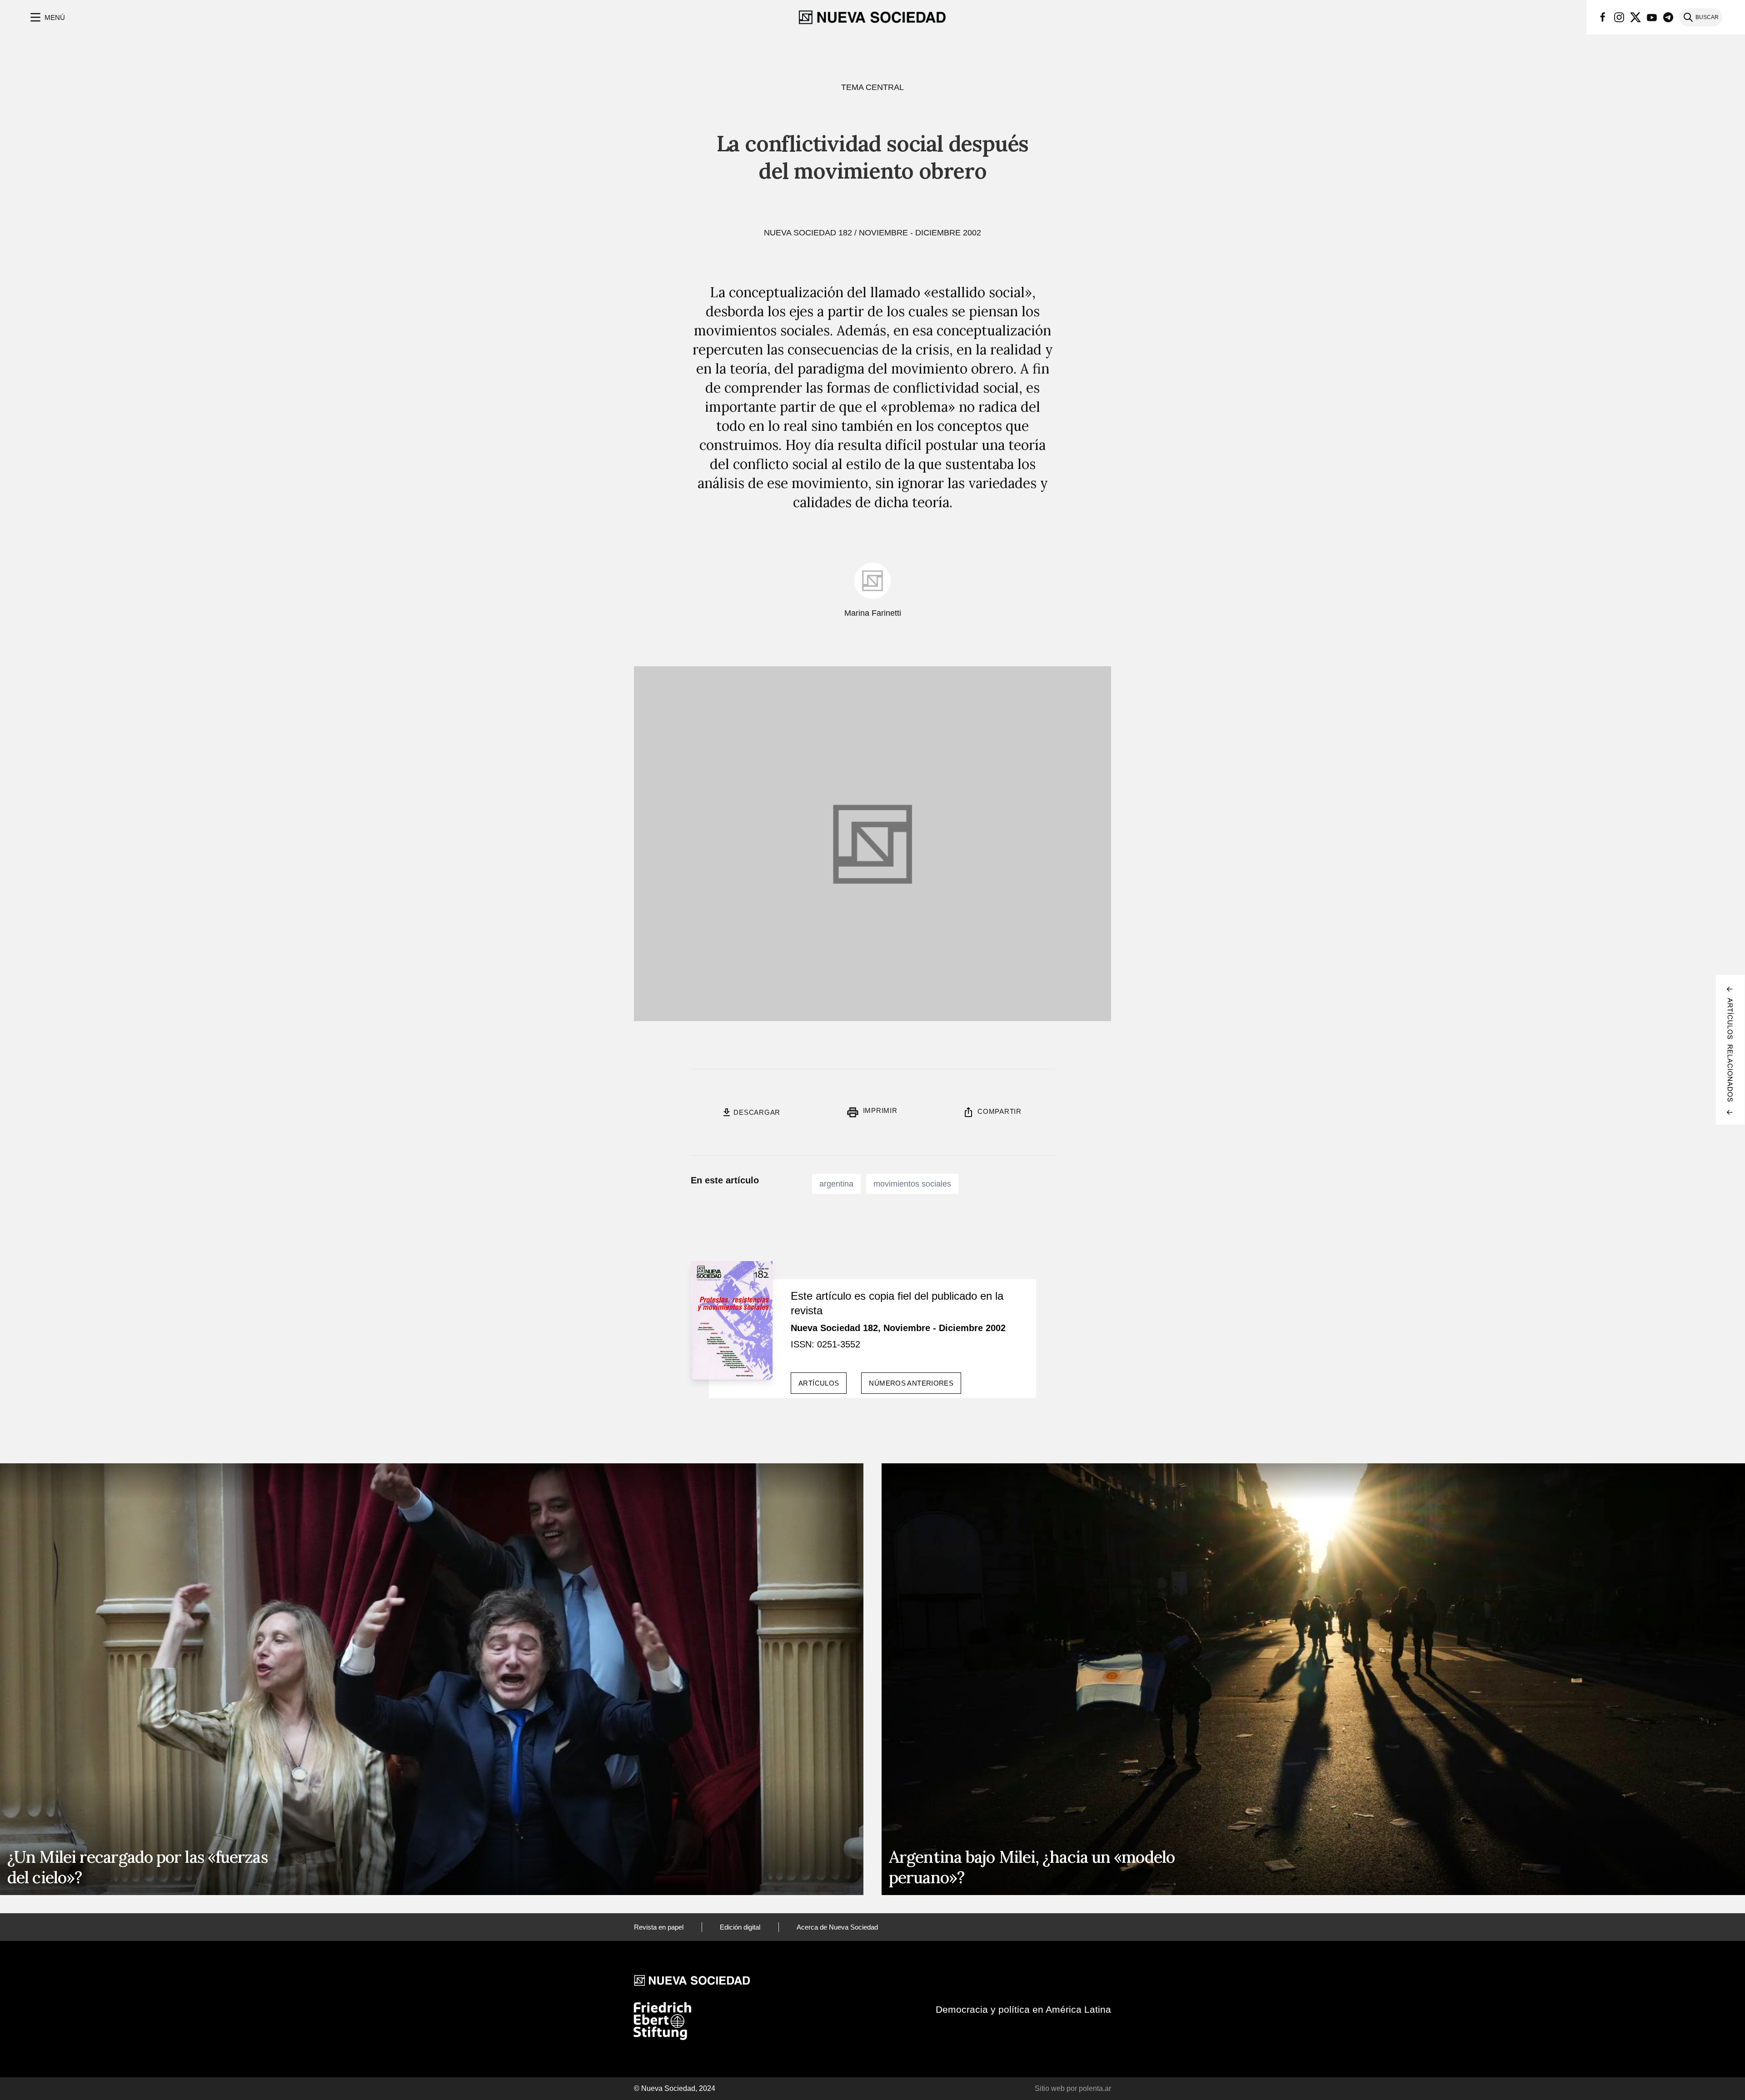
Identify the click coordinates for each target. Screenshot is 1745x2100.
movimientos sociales (912, 1184)
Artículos (819, 1383)
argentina (836, 1184)
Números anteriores (911, 1383)
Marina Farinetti (873, 613)
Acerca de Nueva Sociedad (837, 1927)
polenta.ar (1095, 2088)
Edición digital (740, 1927)
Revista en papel (659, 1927)
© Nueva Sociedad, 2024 (675, 2088)
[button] (47, 17)
